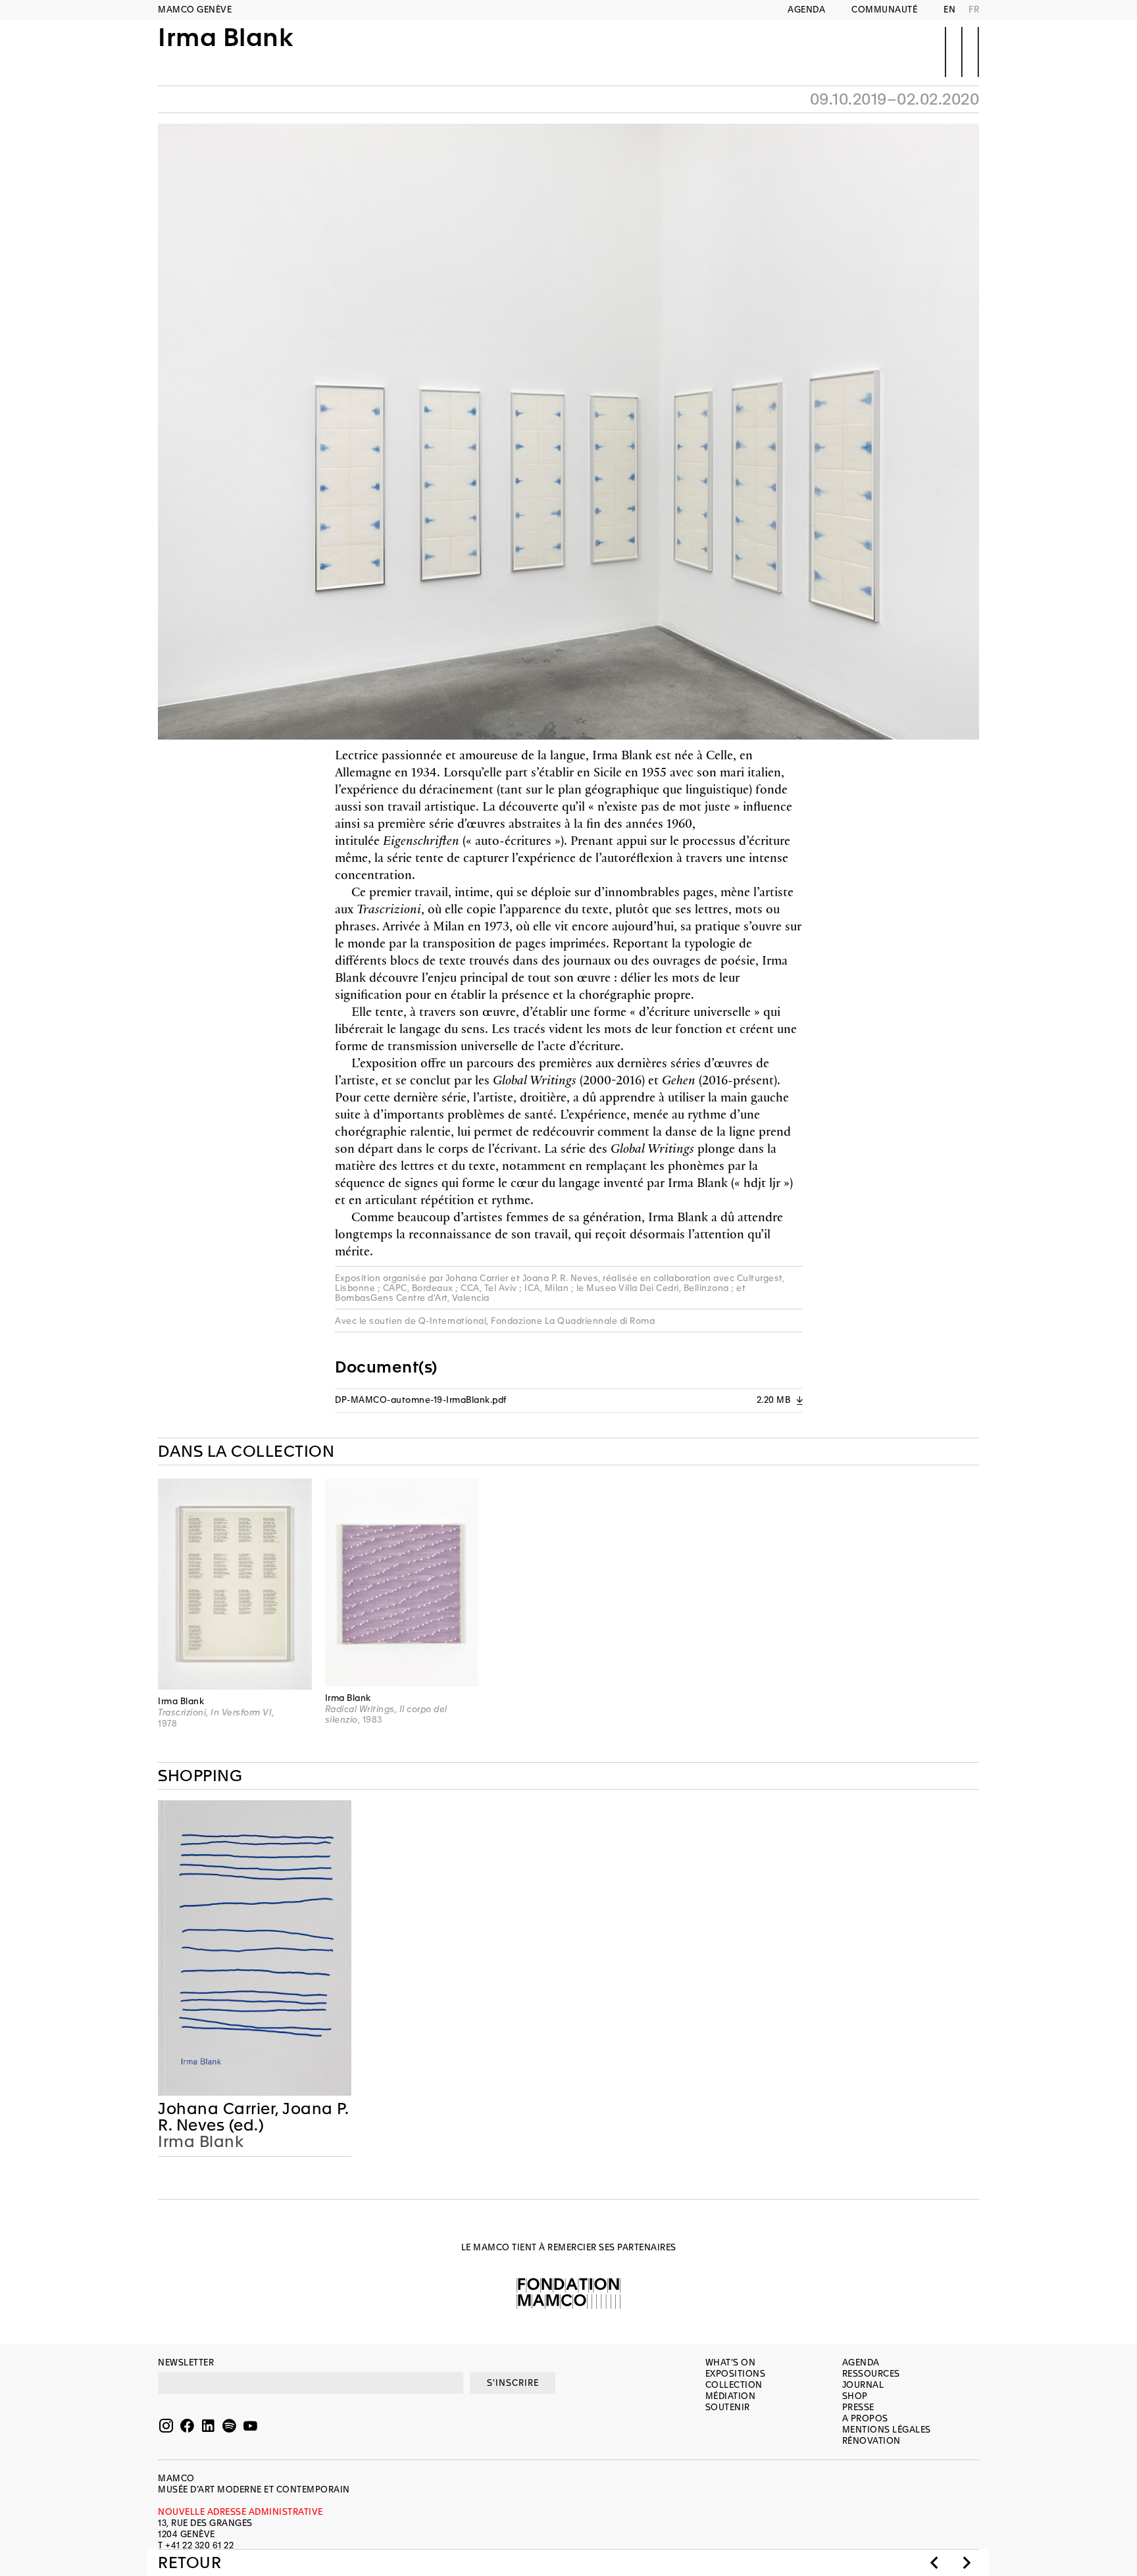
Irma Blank (225, 38)
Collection (734, 2385)
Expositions (736, 2374)
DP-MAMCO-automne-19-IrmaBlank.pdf (568, 1400)
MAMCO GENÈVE (195, 10)
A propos (865, 2418)
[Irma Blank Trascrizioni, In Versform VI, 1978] (235, 1584)
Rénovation (872, 2441)
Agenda (806, 10)
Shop (855, 2396)
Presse (858, 2407)
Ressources (871, 2374)
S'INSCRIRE (513, 2383)
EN (949, 10)
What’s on (731, 2362)
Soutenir (728, 2407)
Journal (863, 2385)
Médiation (731, 2396)
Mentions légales (887, 2430)
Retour (189, 2563)
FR (974, 10)
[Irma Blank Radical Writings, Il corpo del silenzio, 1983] (402, 1582)
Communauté (884, 10)
